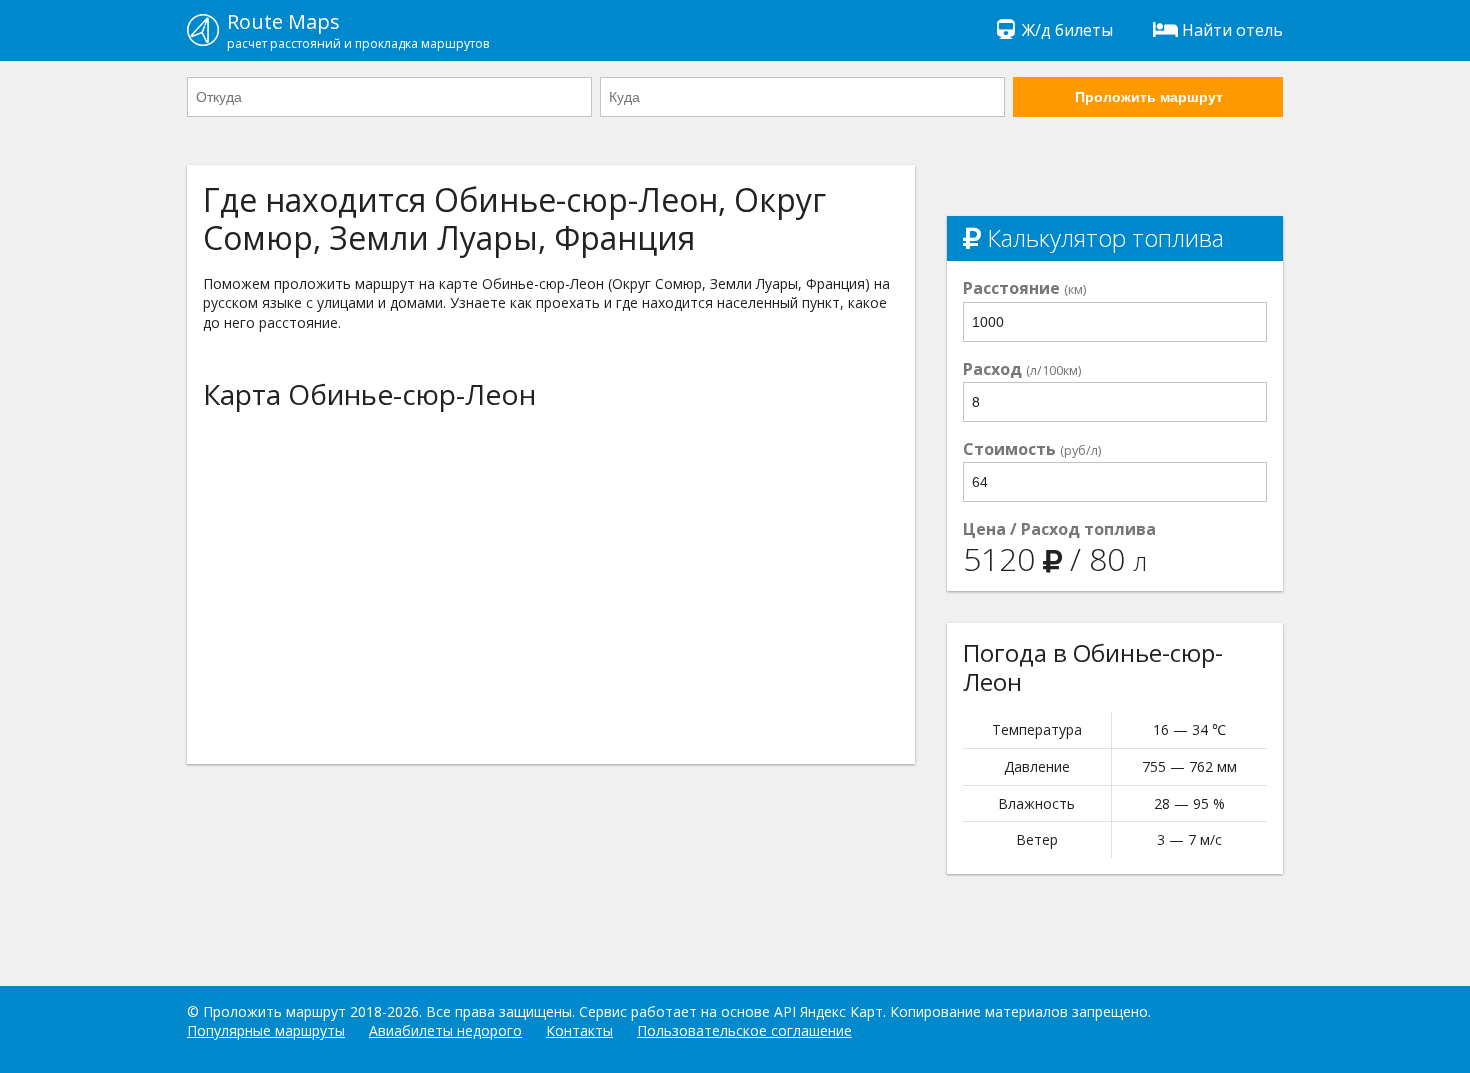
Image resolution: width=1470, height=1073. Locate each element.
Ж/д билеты (1067, 30)
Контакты (579, 1030)
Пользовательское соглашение (744, 1030)
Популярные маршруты (266, 1030)
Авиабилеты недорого (445, 1030)
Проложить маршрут (1149, 97)
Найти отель (1232, 30)
